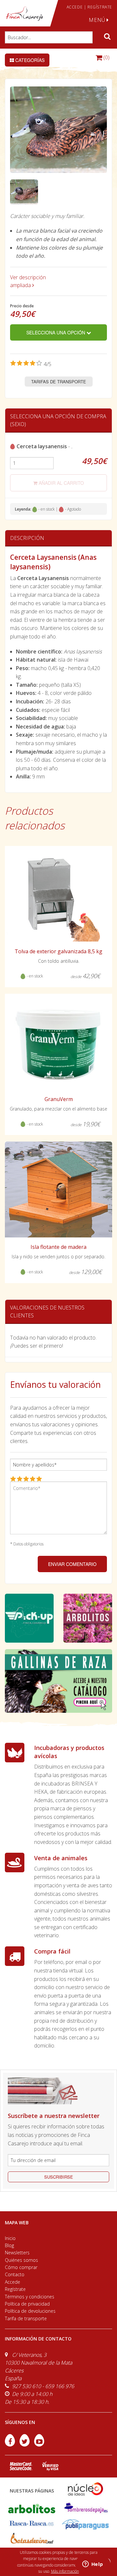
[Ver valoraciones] (31, 364)
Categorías (29, 60)
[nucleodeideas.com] (85, 2488)
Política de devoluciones (30, 2311)
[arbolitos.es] (32, 2508)
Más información (65, 2571)
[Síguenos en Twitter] (25, 2445)
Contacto (15, 2274)
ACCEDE (75, 7)
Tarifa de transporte (26, 2318)
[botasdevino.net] (32, 2539)
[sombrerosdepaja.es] (85, 2508)
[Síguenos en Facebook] (11, 2445)
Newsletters (17, 2253)
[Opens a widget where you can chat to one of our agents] (93, 2565)
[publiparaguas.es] (85, 2524)
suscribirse (59, 2177)
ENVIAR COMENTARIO (72, 1564)
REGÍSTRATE (100, 7)
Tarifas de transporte (59, 382)
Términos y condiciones (30, 2297)
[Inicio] (24, 14)
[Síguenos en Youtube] (39, 2445)
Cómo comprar (21, 2267)
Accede (13, 2282)
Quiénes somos (21, 2260)
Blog (9, 2245)
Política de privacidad (27, 2304)
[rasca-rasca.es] (32, 2523)
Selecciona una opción (56, 332)
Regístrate (15, 2289)
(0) (106, 57)
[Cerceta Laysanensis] (24, 192)
